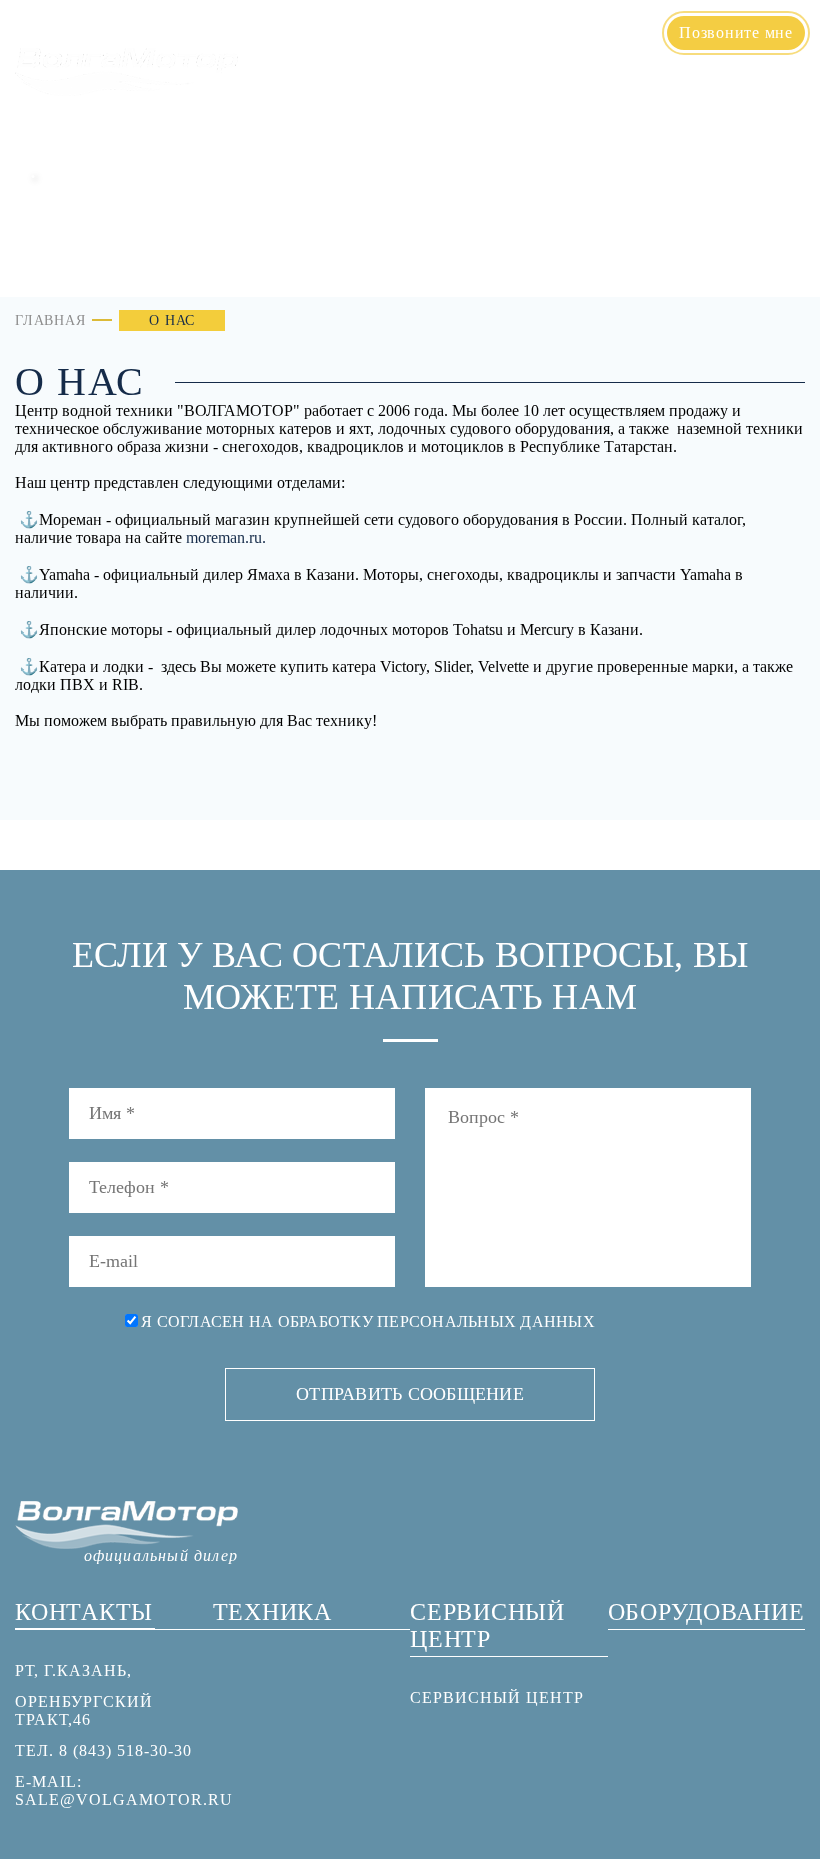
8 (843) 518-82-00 (570, 44)
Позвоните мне (736, 32)
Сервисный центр (613, 88)
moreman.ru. (226, 537)
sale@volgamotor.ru (124, 1799)
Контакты (754, 88)
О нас (368, 88)
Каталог (453, 88)
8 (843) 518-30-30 (570, 20)
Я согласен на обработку (368, 1321)
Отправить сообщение (410, 1394)
